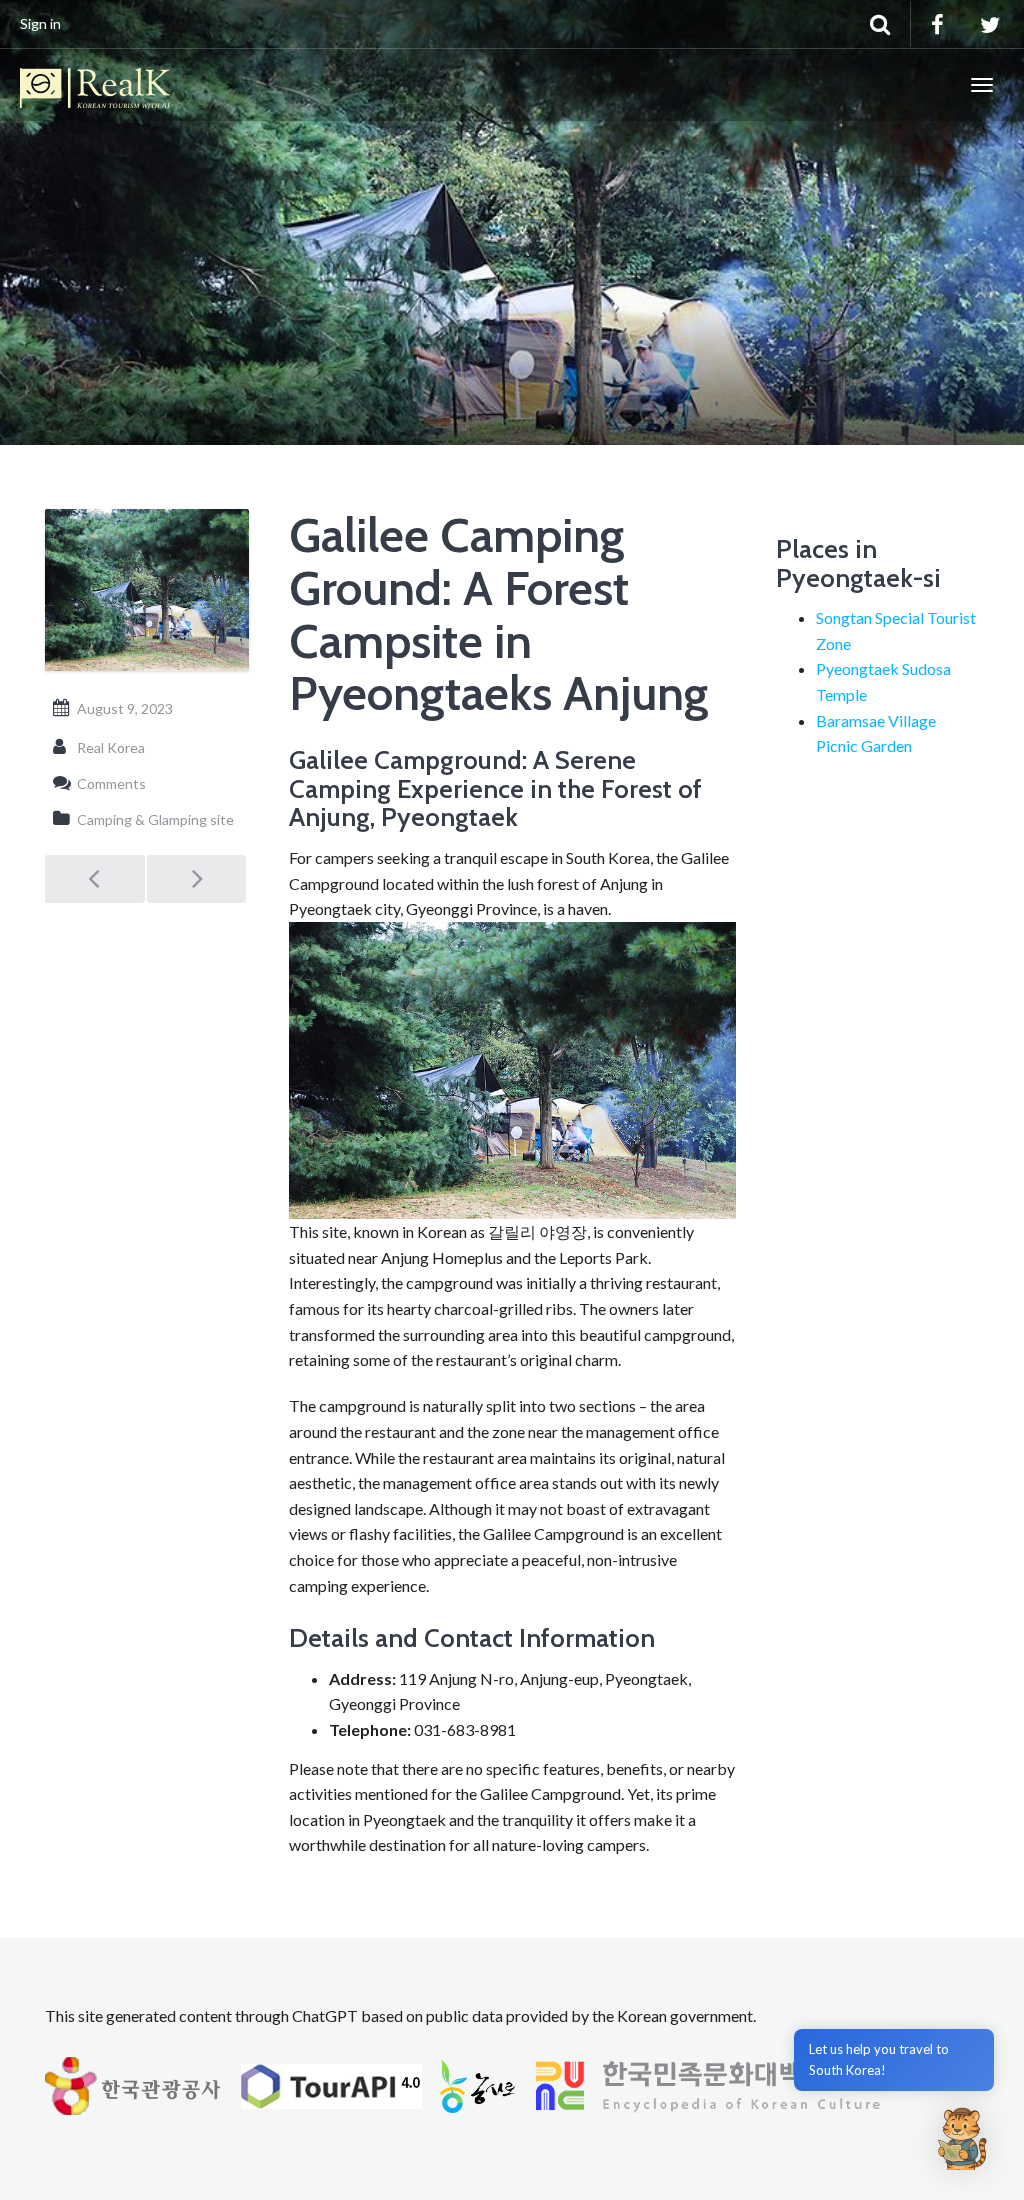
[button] (962, 2138)
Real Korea (111, 747)
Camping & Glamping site (155, 819)
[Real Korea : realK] (95, 85)
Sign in (40, 23)
